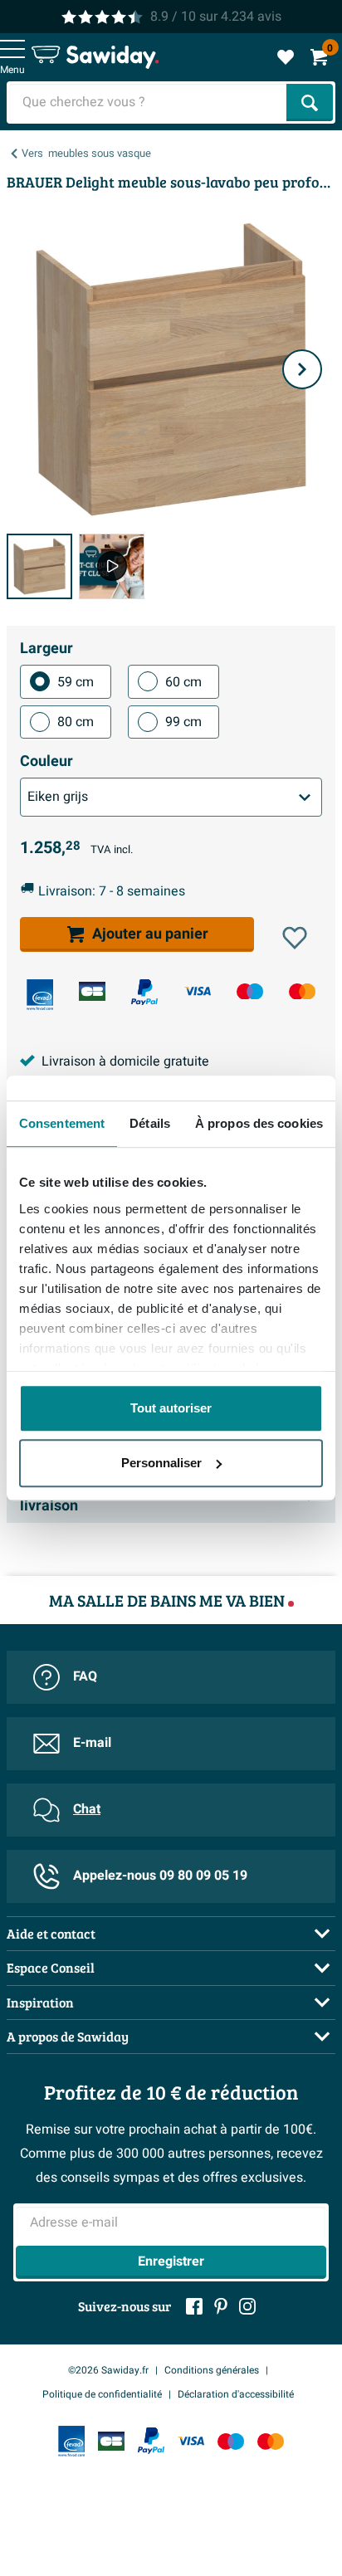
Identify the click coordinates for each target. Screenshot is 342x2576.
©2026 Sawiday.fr (108, 2370)
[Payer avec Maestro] (250, 991)
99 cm (183, 722)
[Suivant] (302, 369)
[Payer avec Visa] (198, 991)
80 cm (76, 722)
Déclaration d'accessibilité (236, 2394)
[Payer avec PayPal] (144, 993)
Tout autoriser (171, 1408)
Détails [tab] (150, 1123)
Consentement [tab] (62, 1123)
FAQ (85, 1676)
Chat (87, 1809)
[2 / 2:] (112, 566)
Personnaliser (161, 1463)
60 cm (183, 682)
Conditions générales (212, 2370)
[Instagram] (247, 2306)
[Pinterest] (221, 2306)
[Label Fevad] (40, 995)
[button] (295, 938)
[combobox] (148, 102)
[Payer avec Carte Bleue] (92, 991)
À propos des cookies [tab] (259, 1123)
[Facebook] (194, 2306)
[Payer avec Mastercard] (302, 991)
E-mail (92, 1743)
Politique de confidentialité (102, 2394)
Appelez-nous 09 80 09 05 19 (160, 1876)
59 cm (76, 682)
